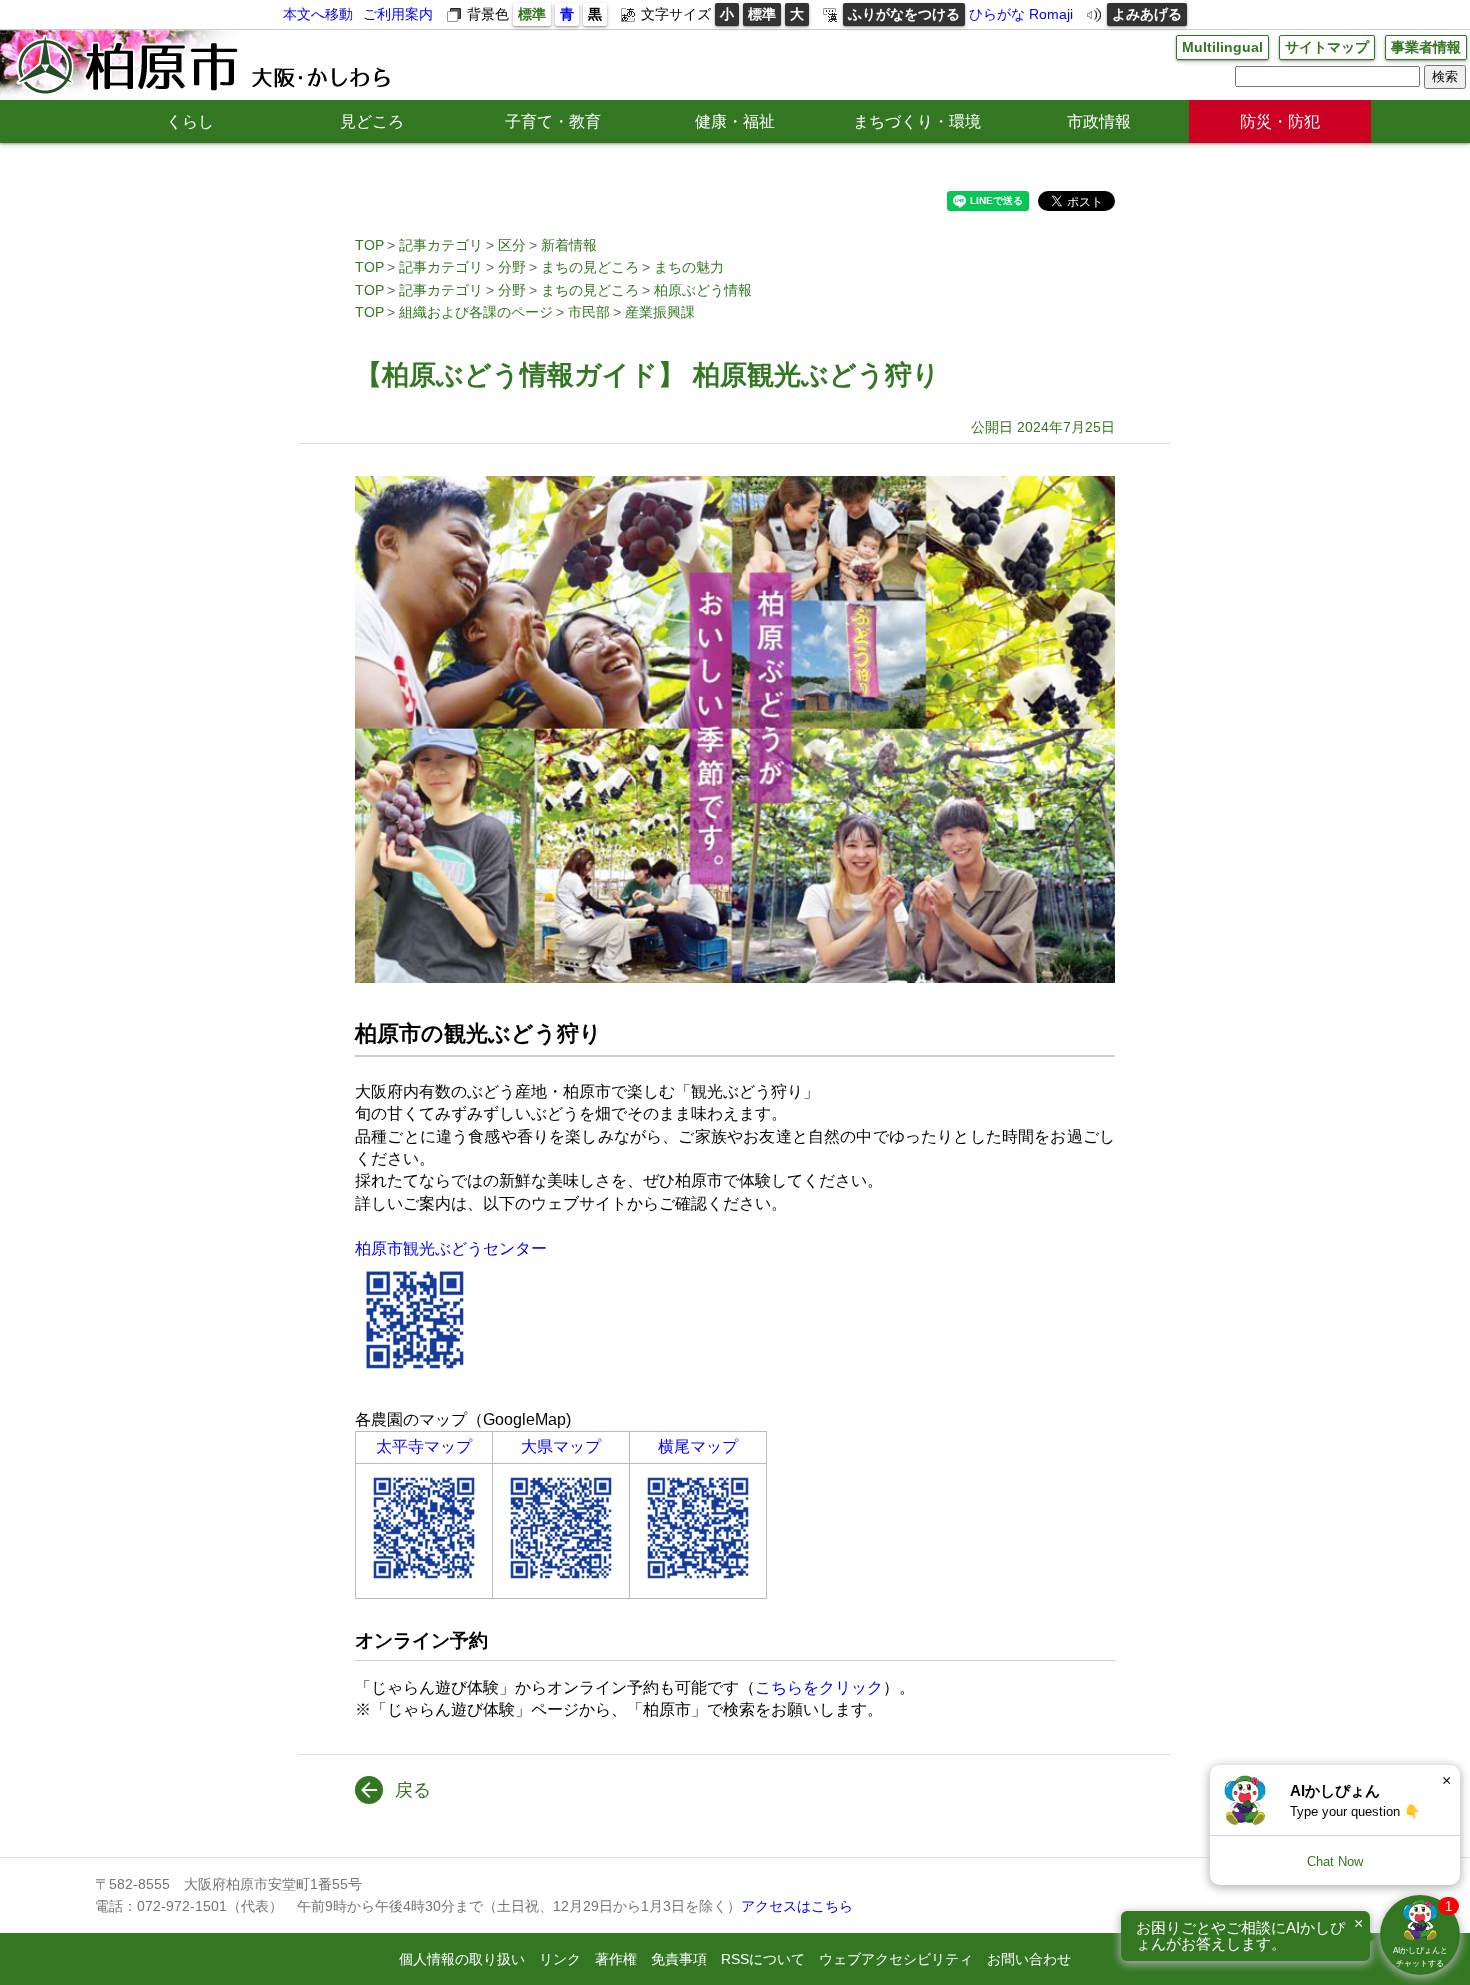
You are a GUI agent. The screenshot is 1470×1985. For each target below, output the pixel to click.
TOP (369, 245)
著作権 (616, 1959)
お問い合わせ (1029, 1959)
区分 (512, 245)
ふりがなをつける (904, 14)
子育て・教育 (553, 121)
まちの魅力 (689, 267)
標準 (532, 14)
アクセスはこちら (797, 1906)
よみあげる (1147, 14)
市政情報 (1099, 121)
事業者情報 (1426, 47)
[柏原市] (202, 65)
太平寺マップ (424, 1446)
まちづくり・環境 (917, 121)
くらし (190, 121)
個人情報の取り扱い (462, 1959)
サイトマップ (1327, 47)
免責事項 (679, 1959)
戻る (413, 1790)
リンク (560, 1959)
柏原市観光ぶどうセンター (451, 1248)
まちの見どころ (590, 267)
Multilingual (1222, 47)
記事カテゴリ (441, 245)
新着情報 (569, 245)
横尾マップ (698, 1446)
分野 (512, 267)
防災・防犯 (1280, 121)
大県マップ (561, 1446)
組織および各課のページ (476, 312)
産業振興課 (660, 312)
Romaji (1051, 14)
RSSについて (763, 1959)
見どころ (372, 121)
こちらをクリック (819, 1687)
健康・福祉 (735, 121)
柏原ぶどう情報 (703, 290)
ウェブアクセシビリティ (896, 1959)
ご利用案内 (398, 14)
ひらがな (997, 14)
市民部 (589, 312)
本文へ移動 (318, 14)
